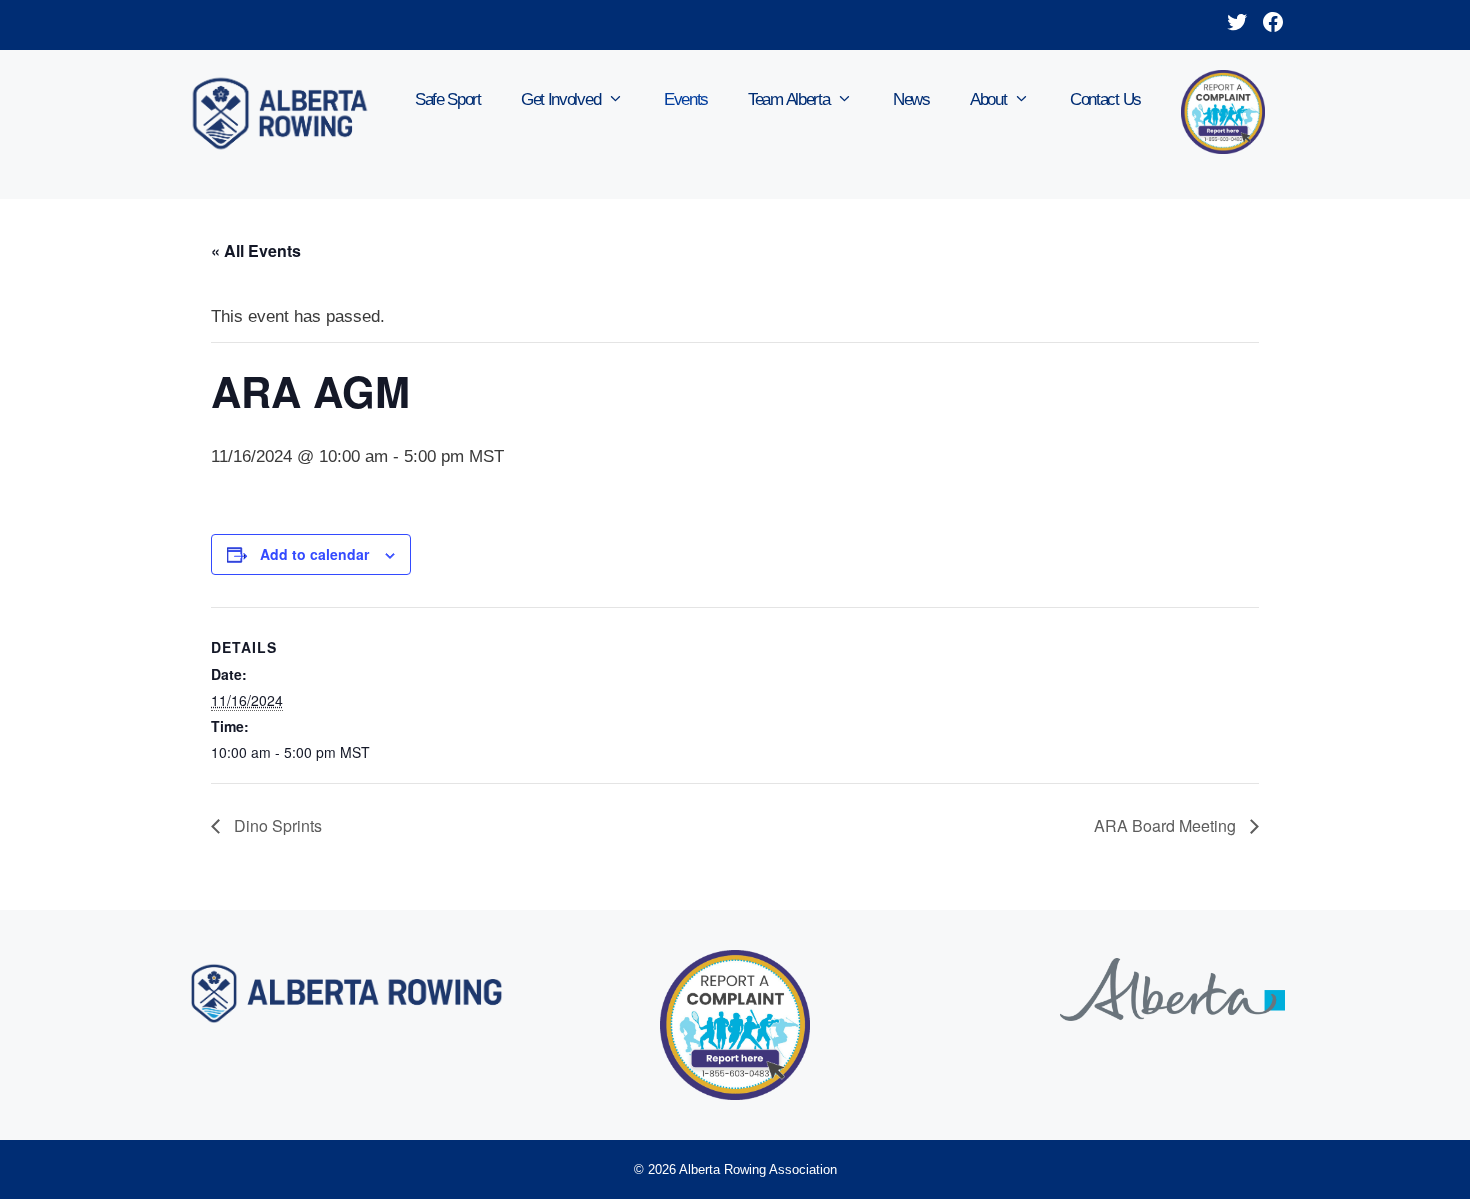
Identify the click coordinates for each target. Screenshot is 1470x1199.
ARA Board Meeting (1167, 825)
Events (686, 99)
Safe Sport (448, 99)
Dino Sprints (276, 825)
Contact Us (1105, 99)
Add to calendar (314, 554)
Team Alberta (788, 99)
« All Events (256, 250)
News (911, 99)
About (988, 99)
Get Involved (560, 99)
